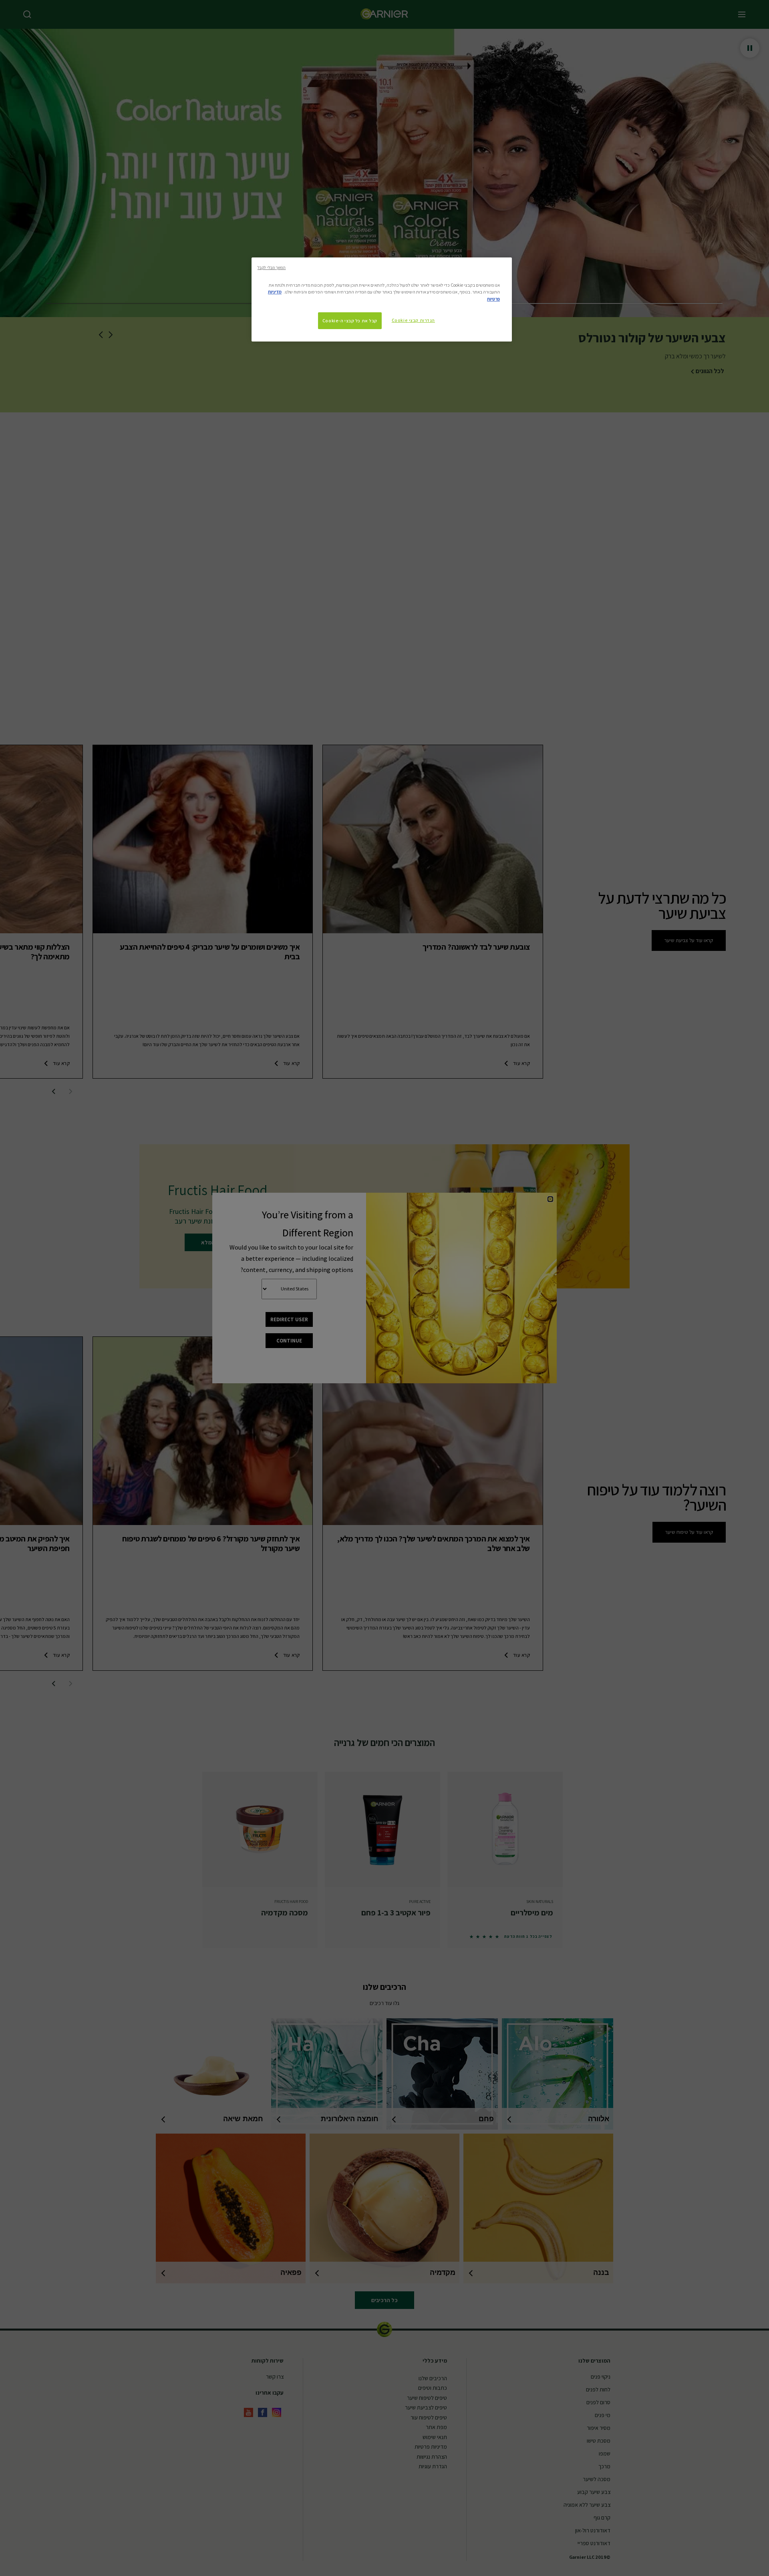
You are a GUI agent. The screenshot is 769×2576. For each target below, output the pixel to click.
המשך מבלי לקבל (272, 267)
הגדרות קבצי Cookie (413, 320)
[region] (382, 299)
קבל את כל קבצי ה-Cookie (350, 320)
